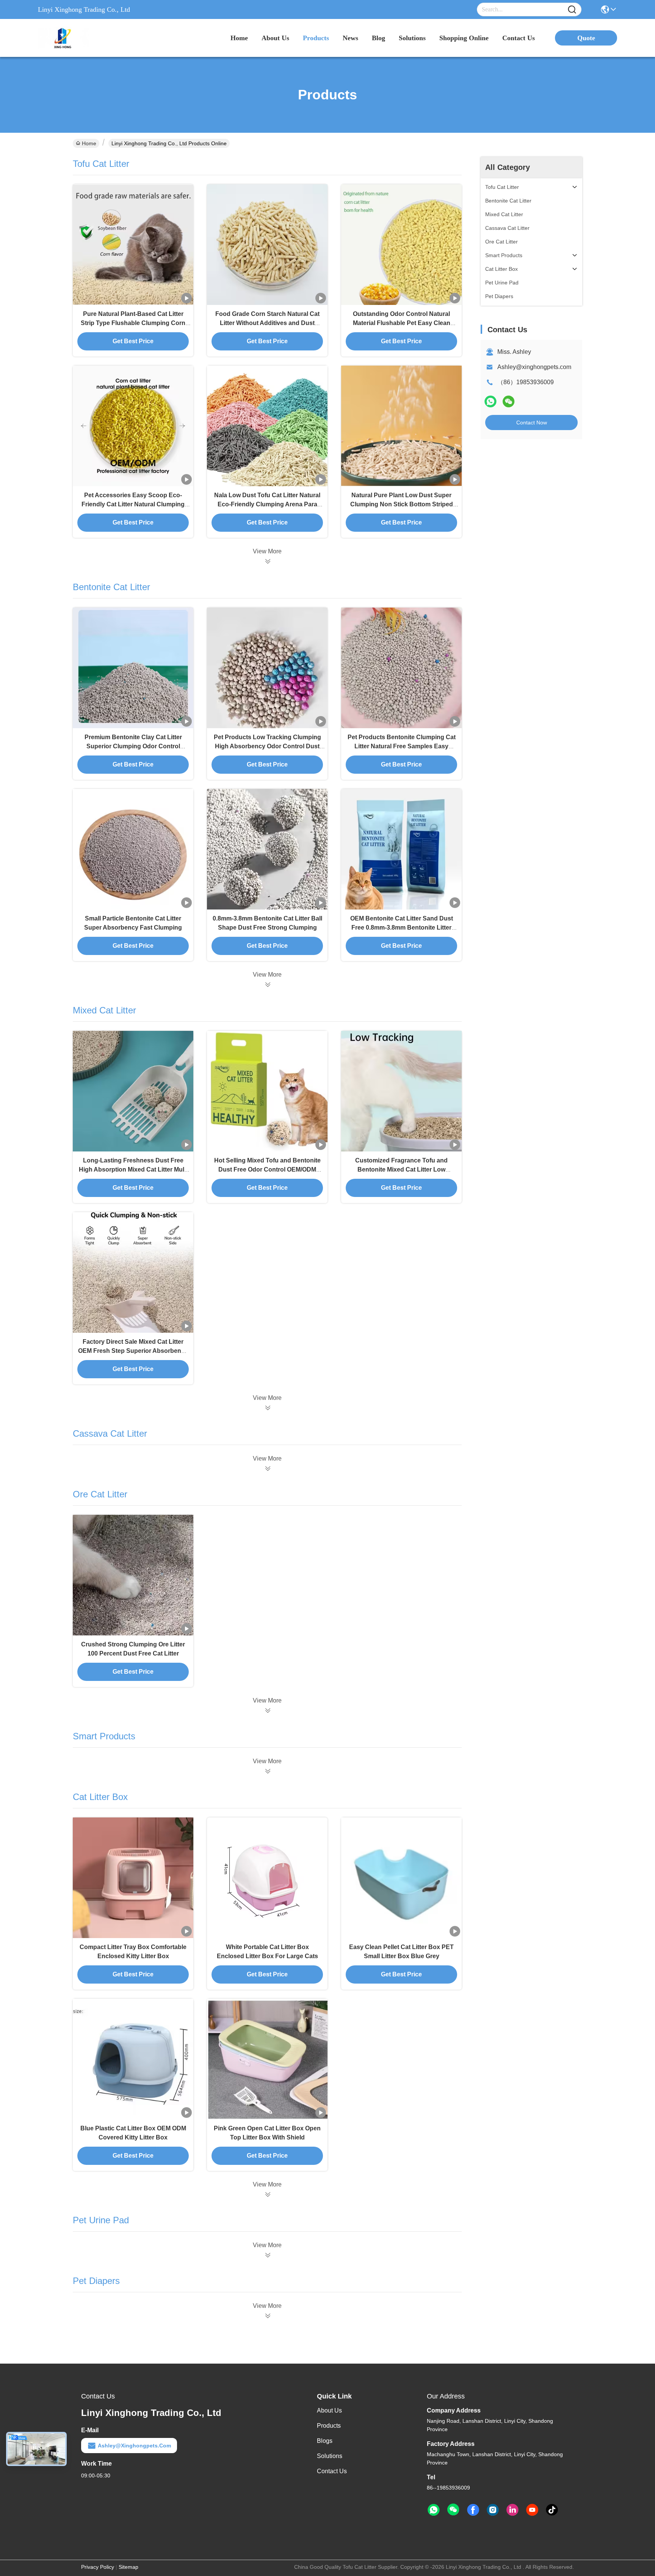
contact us (519, 38)
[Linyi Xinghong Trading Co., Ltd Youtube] (532, 2510)
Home (239, 38)
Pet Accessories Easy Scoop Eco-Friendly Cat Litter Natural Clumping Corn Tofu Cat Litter (133, 504)
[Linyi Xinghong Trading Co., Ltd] (80, 38)
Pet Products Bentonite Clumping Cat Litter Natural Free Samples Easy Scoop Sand (402, 746)
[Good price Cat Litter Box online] (267, 2194)
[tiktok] (552, 2510)
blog (378, 38)
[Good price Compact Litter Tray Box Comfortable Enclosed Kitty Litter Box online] (133, 1878)
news (350, 38)
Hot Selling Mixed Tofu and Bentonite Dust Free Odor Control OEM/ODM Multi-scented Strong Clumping (267, 1169)
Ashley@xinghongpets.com (534, 367)
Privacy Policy (98, 2567)
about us (275, 38)
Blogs (325, 2441)
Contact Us (332, 2471)
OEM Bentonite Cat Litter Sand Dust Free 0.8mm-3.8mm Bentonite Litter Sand (402, 928)
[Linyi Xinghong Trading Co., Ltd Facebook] (473, 2510)
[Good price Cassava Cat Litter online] (267, 1469)
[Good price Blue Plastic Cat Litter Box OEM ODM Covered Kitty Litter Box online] (133, 2059)
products (316, 38)
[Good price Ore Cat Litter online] (267, 1711)
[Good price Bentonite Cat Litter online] (267, 985)
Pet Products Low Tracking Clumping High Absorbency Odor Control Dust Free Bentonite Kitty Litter (267, 746)
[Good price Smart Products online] (267, 1771)
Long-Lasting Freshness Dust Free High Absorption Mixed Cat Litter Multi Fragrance (133, 1169)
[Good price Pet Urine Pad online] (267, 2255)
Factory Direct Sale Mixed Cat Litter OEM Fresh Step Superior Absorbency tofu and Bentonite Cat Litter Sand (133, 1351)
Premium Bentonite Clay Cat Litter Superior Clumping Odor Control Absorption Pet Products (133, 746)
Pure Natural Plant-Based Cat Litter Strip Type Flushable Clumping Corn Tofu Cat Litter (133, 323)
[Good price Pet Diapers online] (267, 2316)
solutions (412, 38)
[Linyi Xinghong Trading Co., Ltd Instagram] (493, 2510)
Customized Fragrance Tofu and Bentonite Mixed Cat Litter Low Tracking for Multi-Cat (401, 1169)
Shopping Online (464, 38)
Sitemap (128, 2567)
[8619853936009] (434, 2510)
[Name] (572, 10)
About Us (329, 2410)
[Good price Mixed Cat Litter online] (267, 1408)
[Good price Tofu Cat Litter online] (267, 561)
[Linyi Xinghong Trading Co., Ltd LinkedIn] (512, 2510)
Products (329, 2426)
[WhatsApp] (490, 401)
